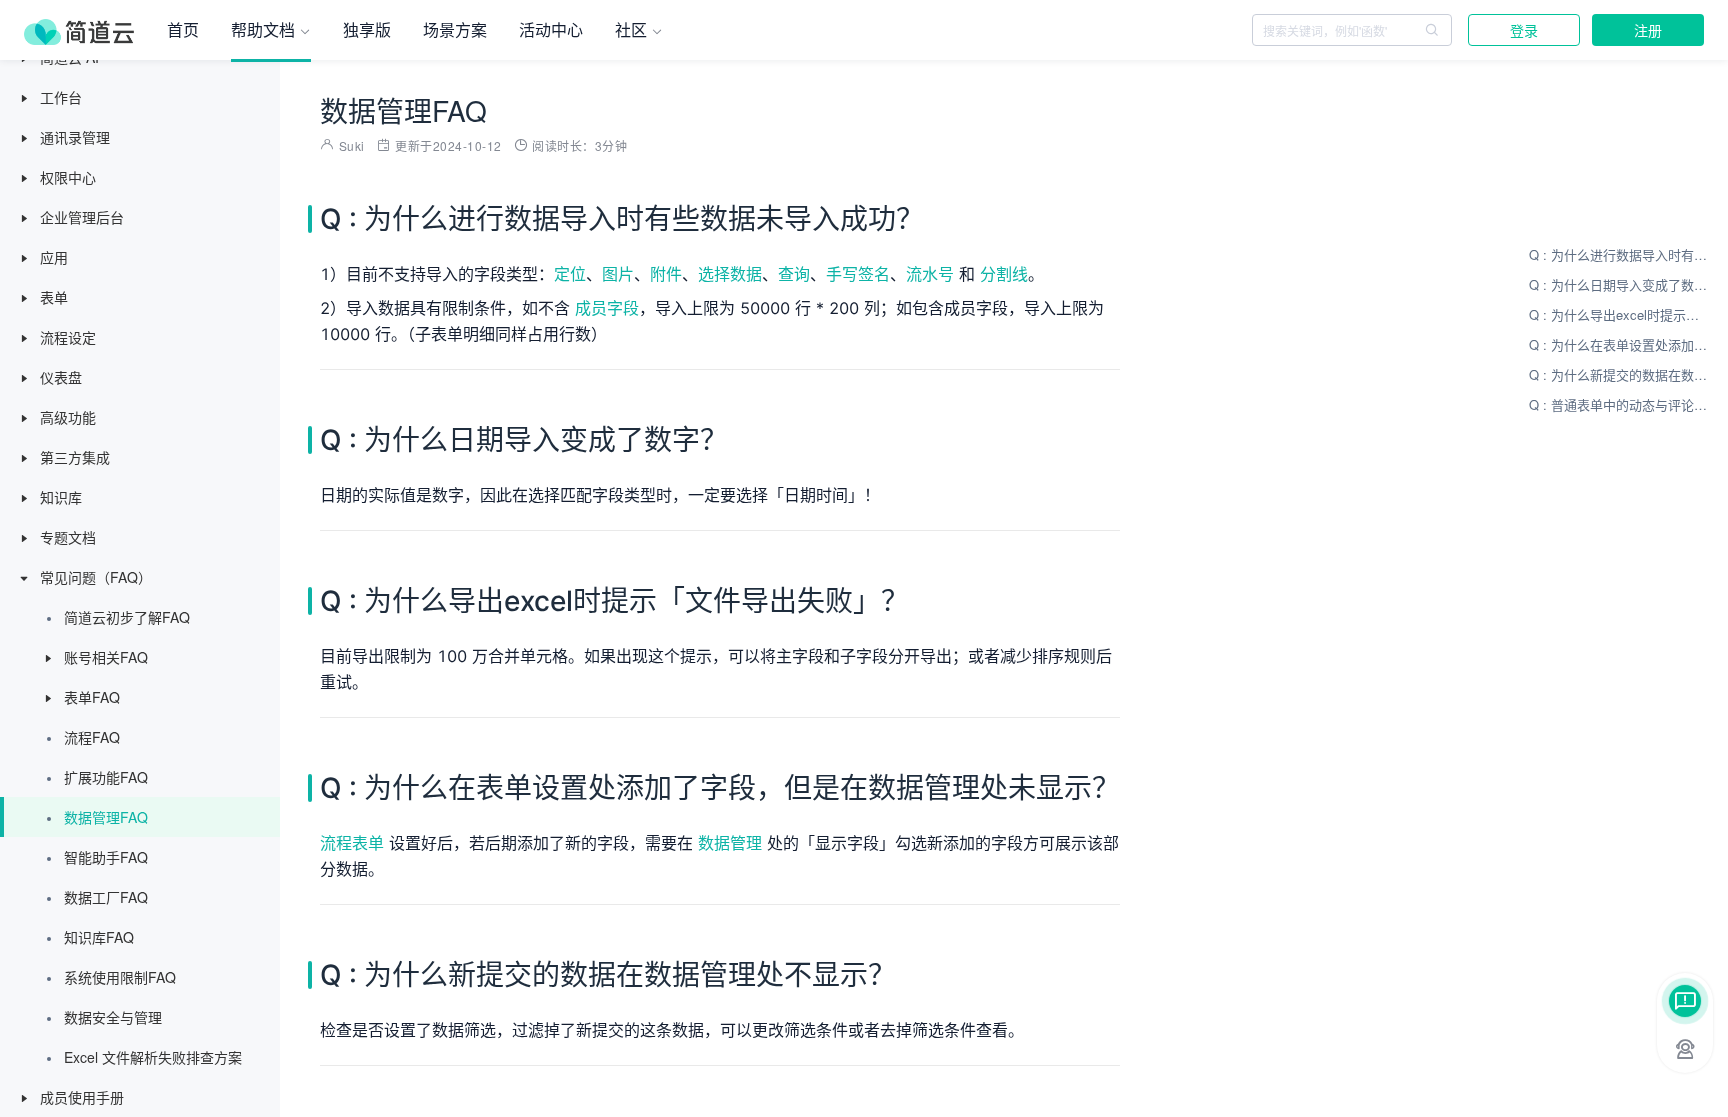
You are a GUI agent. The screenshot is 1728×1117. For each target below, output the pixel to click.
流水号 (930, 274)
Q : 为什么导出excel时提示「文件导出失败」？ (1619, 314)
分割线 (1004, 274)
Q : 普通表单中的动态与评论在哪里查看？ (1619, 404)
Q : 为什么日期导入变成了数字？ (1619, 284)
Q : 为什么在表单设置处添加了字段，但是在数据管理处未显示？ (1619, 344)
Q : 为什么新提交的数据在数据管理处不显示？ (1619, 374)
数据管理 (730, 843)
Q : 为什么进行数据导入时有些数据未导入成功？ (1619, 254)
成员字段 (607, 308)
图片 (618, 274)
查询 (794, 274)
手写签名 (858, 274)
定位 (570, 274)
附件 (666, 274)
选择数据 (730, 274)
